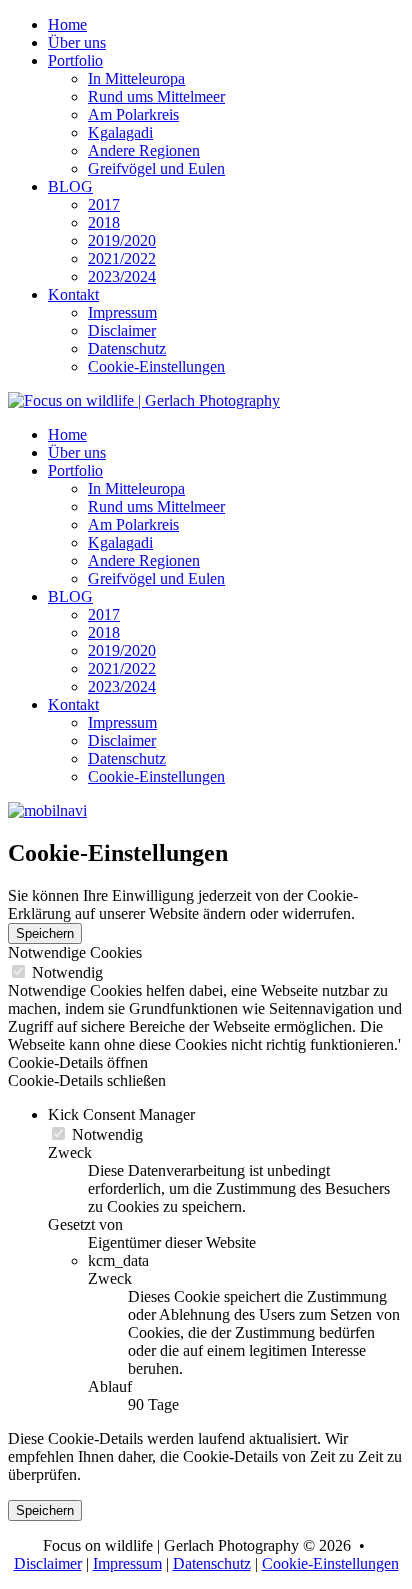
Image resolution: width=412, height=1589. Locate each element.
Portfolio (75, 60)
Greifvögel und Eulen (156, 168)
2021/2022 (122, 258)
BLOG (70, 186)
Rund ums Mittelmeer (156, 96)
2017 (104, 204)
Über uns (77, 42)
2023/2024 (122, 276)
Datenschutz (127, 348)
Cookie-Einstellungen (156, 366)
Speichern (45, 933)
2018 (104, 222)
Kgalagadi (120, 132)
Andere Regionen (144, 150)
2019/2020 (122, 240)
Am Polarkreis (133, 114)
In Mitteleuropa (136, 78)
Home (67, 24)
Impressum (122, 312)
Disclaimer (122, 330)
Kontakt (73, 294)
